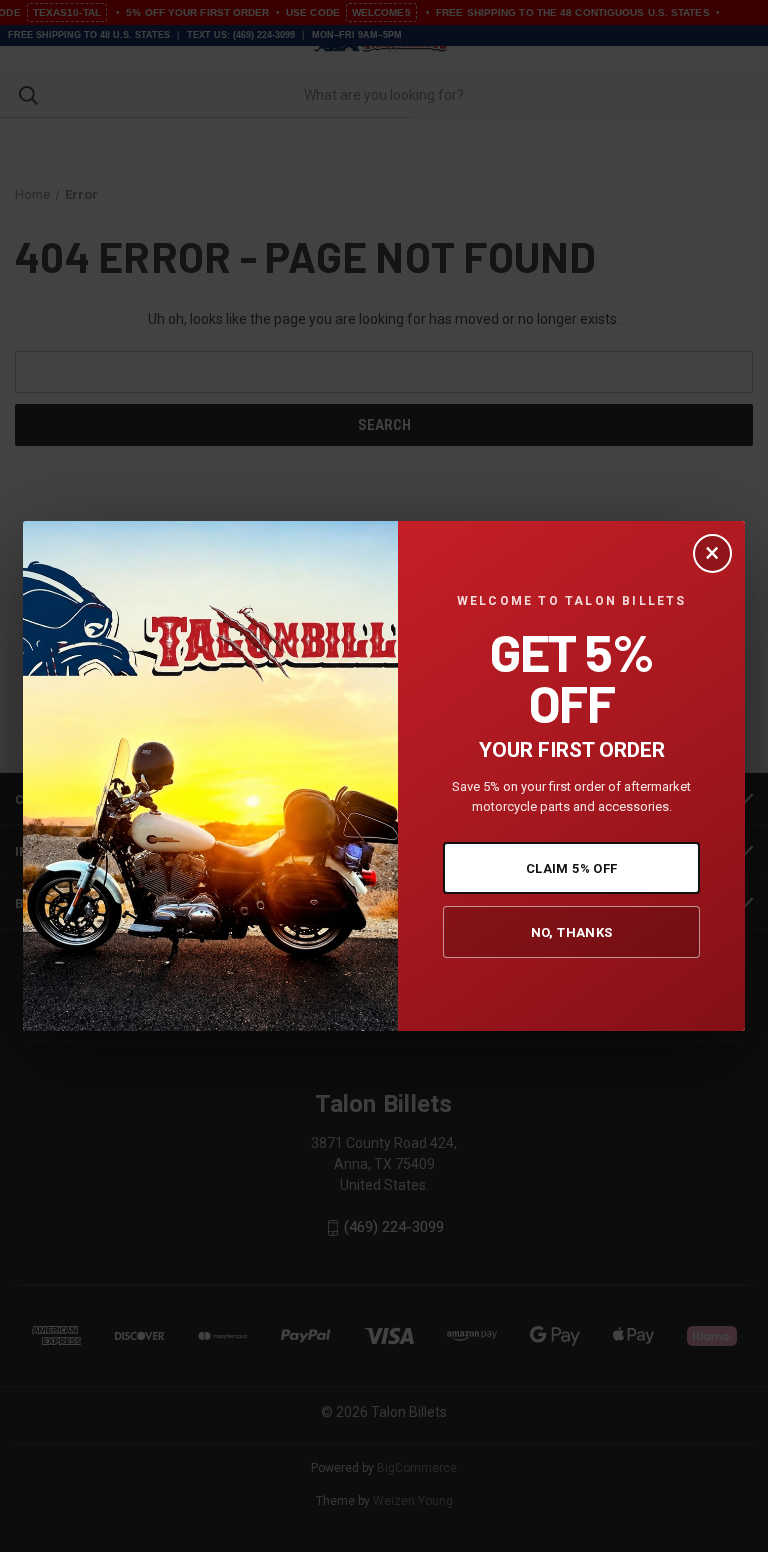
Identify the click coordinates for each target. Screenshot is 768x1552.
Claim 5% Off (572, 868)
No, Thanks (572, 932)
